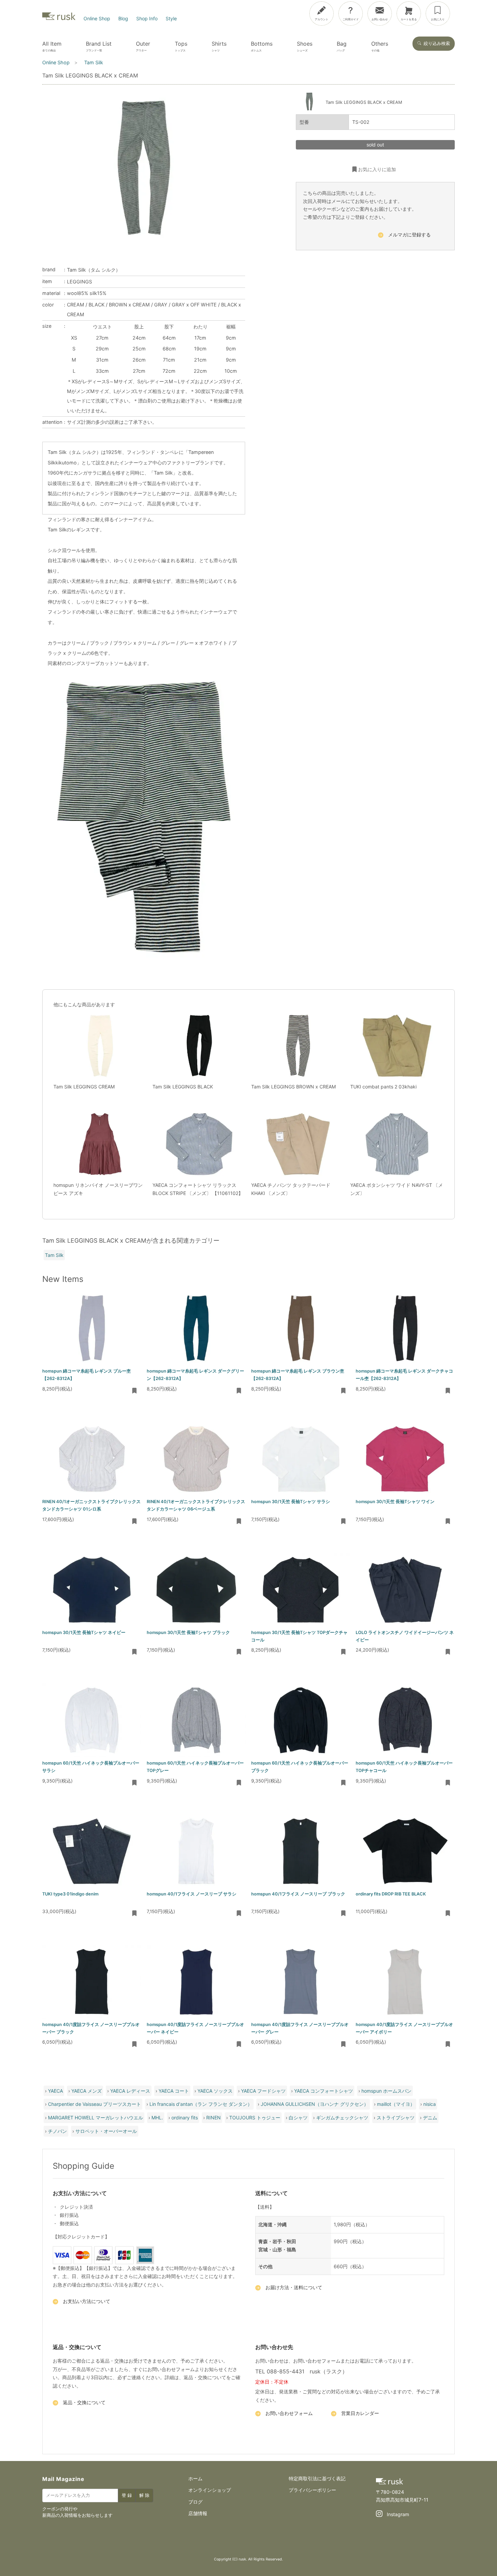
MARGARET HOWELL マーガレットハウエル (96, 2118)
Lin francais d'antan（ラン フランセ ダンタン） (201, 2104)
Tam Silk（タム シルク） (94, 270)
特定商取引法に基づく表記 (317, 2478)
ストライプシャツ (396, 2118)
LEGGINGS (79, 282)
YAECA (55, 2091)
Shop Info (147, 18)
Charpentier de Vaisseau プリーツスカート (94, 2104)
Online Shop (97, 18)
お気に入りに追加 (377, 169)
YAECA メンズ (87, 2091)
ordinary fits (185, 2118)
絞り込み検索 (437, 43)
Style (171, 18)
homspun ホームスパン (386, 2091)
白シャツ (298, 2118)
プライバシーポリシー (312, 2490)
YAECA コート (174, 2091)
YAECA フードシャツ (263, 2091)
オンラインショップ (210, 2490)
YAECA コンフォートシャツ (324, 2091)
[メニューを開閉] (472, 12)
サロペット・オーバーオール (106, 2131)
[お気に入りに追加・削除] (135, 1391)
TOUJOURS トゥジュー (255, 2118)
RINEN (214, 2118)
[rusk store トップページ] (59, 18)
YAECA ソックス (215, 2091)
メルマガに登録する (409, 235)
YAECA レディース (130, 2091)
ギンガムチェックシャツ (342, 2118)
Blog (123, 18)
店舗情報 (198, 2513)
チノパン (57, 2131)
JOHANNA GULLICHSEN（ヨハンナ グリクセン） (315, 2104)
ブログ (195, 2502)
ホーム (195, 2478)
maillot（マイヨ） (396, 2104)
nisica (430, 2104)
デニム (430, 2118)
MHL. (157, 2118)
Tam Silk (54, 1255)
